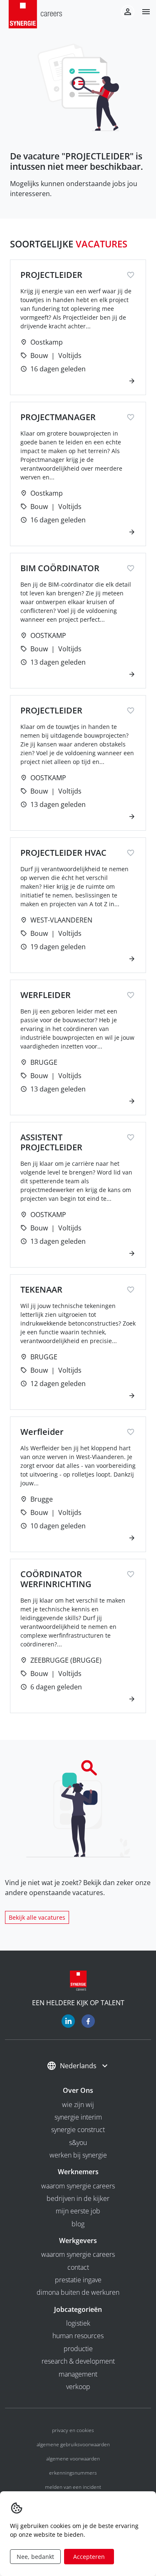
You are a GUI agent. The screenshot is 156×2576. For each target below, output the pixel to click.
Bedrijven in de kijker (78, 2198)
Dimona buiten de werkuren (78, 2292)
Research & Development (78, 2361)
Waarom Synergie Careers (78, 2186)
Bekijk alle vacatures (37, 1917)
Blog (78, 2224)
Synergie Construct (78, 2130)
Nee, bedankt (35, 2557)
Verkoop (78, 2387)
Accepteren (89, 2557)
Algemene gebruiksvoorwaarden (73, 2444)
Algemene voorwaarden (73, 2459)
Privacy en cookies (73, 2430)
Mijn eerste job (78, 2211)
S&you (78, 2142)
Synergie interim (78, 2117)
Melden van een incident (73, 2487)
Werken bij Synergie (78, 2155)
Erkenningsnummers (73, 2473)
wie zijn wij (78, 2105)
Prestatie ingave (78, 2280)
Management (78, 2374)
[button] (143, 12)
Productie (78, 2349)
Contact (78, 2267)
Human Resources (78, 2336)
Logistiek (78, 2323)
